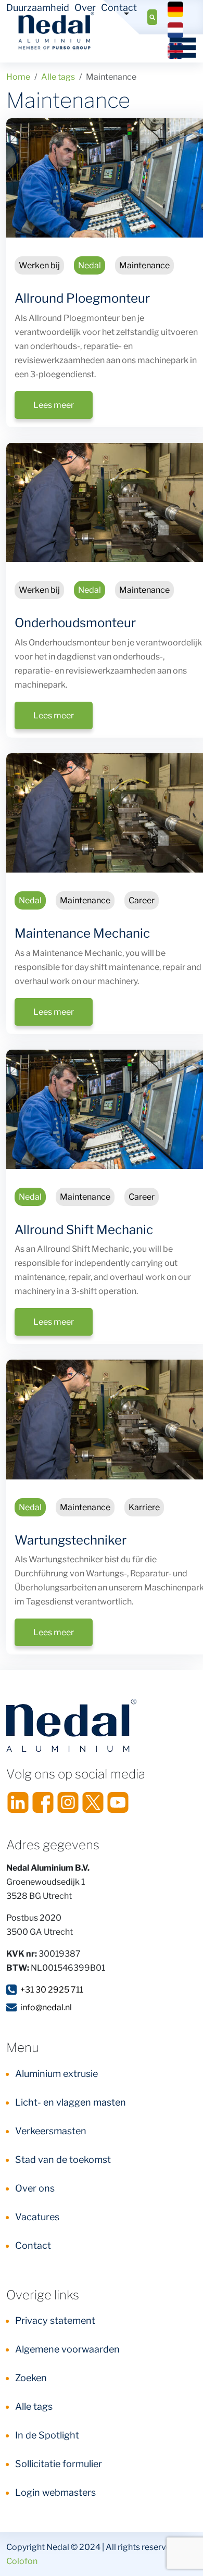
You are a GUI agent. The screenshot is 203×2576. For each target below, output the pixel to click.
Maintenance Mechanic (82, 933)
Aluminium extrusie (56, 2074)
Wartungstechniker (71, 1540)
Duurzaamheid (38, 8)
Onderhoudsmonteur (75, 623)
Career (142, 900)
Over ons (35, 2188)
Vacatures (37, 2217)
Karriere (144, 1507)
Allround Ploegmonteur (82, 298)
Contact (119, 8)
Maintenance (144, 265)
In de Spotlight (47, 2435)
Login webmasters (55, 2492)
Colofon (22, 2561)
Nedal (90, 265)
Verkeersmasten (51, 2131)
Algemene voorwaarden (67, 2349)
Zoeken (31, 2378)
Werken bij (39, 265)
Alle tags (34, 2406)
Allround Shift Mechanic (84, 1230)
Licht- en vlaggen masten (71, 2102)
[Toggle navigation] (179, 47)
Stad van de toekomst (63, 2160)
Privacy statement (55, 2320)
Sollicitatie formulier (59, 2464)
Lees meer (54, 405)
